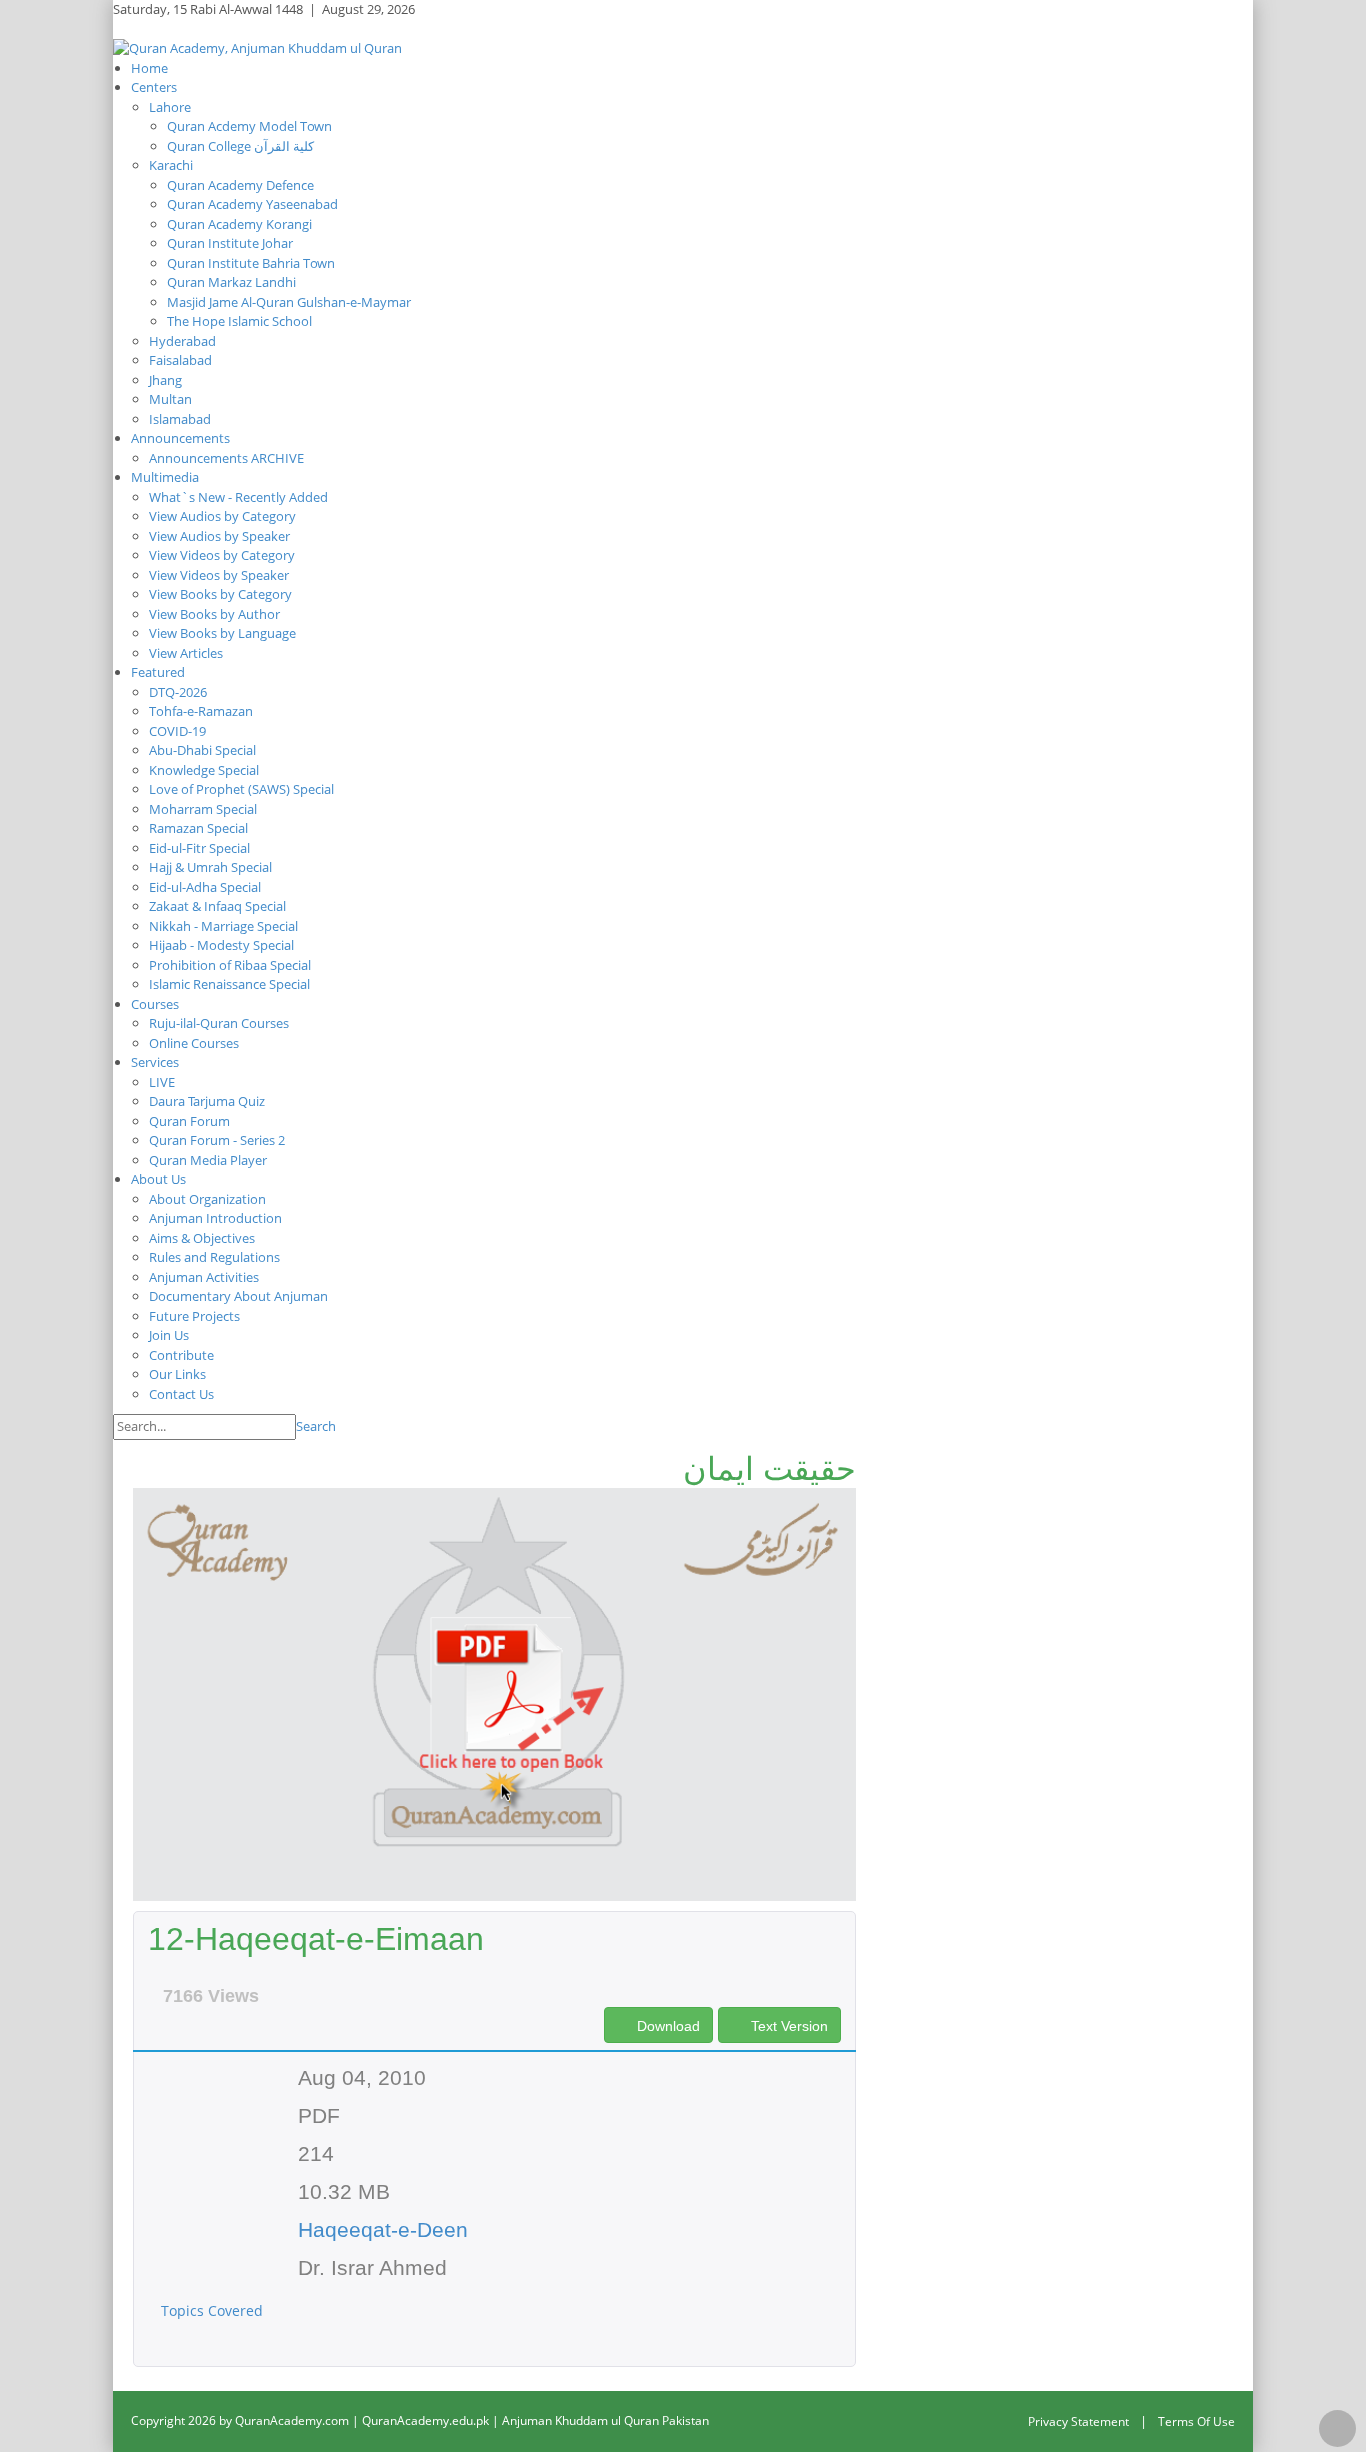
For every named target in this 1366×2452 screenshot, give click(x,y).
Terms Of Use (1196, 2421)
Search (316, 1426)
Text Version (787, 2026)
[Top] (1337, 2428)
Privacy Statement (1078, 2421)
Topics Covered (214, 2310)
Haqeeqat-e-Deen (383, 2229)
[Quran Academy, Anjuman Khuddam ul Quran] (257, 47)
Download (666, 2026)
